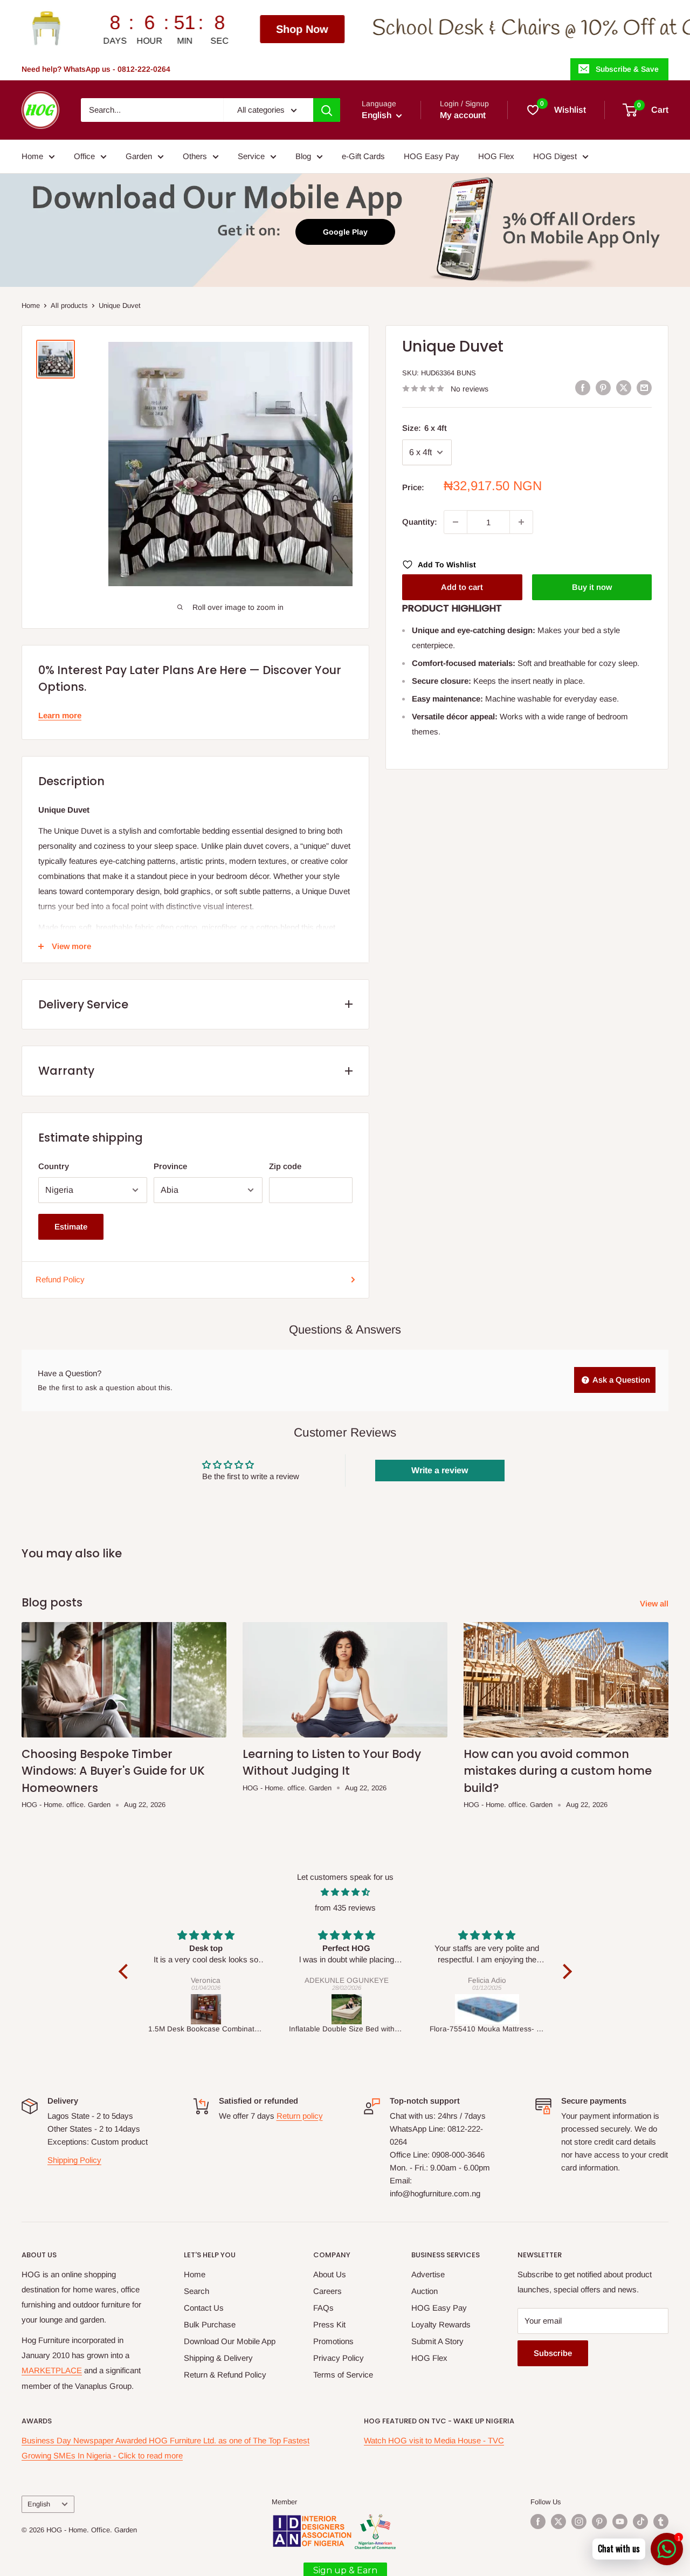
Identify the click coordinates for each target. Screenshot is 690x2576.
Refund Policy (60, 1279)
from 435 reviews (345, 1908)
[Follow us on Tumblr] (661, 2522)
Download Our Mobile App (230, 2341)
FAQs (323, 2308)
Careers (327, 2291)
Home (32, 156)
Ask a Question (620, 1380)
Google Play (345, 232)
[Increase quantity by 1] (521, 522)
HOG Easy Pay (432, 156)
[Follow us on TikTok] (640, 2522)
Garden (139, 156)
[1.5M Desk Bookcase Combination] (185, 2009)
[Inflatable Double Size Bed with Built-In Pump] (325, 2009)
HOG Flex (496, 156)
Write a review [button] (440, 1470)
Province (170, 1166)
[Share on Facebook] (583, 387)
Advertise (428, 2274)
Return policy (300, 2116)
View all (655, 1603)
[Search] (327, 110)
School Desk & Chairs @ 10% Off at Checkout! (447, 29)
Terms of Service (343, 2375)
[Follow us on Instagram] (579, 2522)
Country (54, 1166)
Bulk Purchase (210, 2324)
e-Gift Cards (363, 156)
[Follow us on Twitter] (558, 2522)
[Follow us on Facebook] (538, 2522)
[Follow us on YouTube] (620, 2522)
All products (69, 305)
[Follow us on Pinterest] (599, 2522)
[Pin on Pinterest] (603, 387)
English (39, 2504)
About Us (330, 2274)
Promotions (333, 2341)
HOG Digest (555, 156)
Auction (425, 2291)
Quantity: (420, 522)
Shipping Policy (74, 2160)
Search (196, 2291)
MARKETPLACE (52, 2370)
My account (463, 115)
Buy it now (592, 587)
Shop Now (178, 29)
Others (195, 156)
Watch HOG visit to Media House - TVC (434, 2440)
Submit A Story (437, 2341)
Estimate (71, 1227)
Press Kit (329, 2324)
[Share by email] (644, 387)
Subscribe (553, 2353)
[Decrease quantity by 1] (456, 522)
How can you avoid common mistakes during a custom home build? (558, 1771)
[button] (126, 1971)
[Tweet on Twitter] (624, 387)
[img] (345, 1892)
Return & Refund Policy (225, 2375)
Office (84, 156)
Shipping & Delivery (218, 2358)
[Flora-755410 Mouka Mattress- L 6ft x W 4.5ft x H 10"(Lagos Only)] (465, 2009)
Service (251, 156)
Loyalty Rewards (441, 2324)
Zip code (285, 1166)
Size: (425, 428)
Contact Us (204, 2308)
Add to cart (462, 587)
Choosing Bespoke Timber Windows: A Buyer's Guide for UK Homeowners (113, 1771)
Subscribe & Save (627, 69)
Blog (303, 156)
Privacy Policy (339, 2358)
